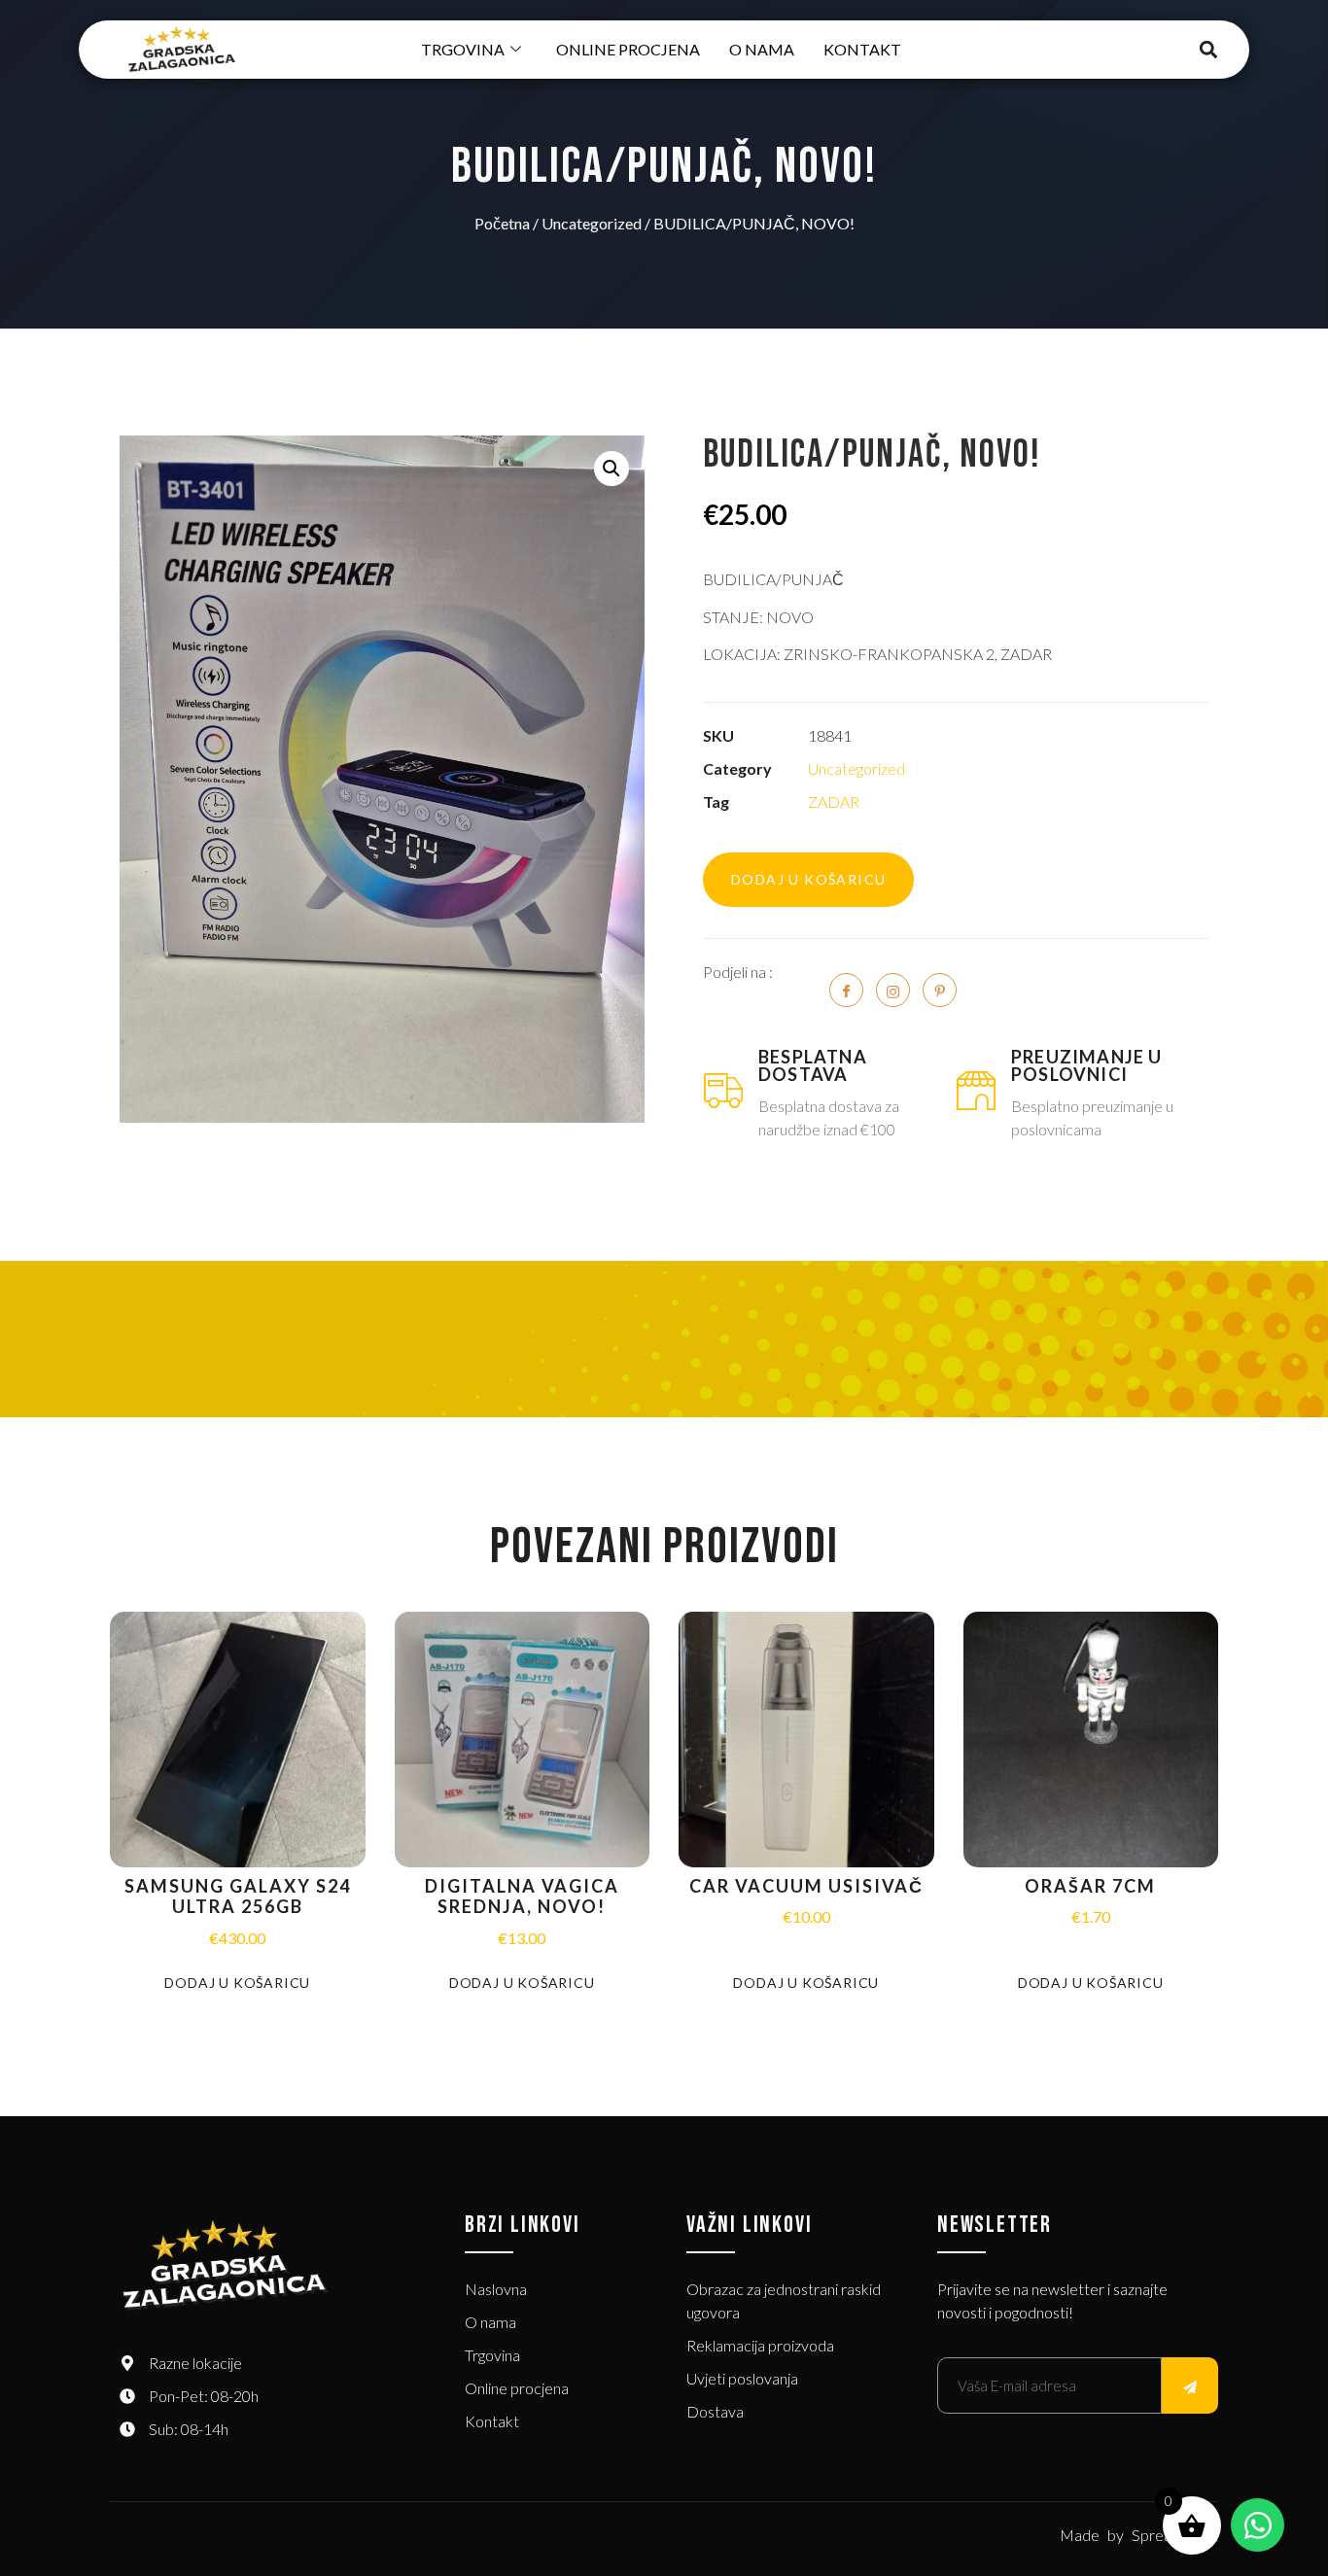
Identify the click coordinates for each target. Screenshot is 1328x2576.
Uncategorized (592, 223)
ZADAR (834, 801)
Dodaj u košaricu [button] (237, 1983)
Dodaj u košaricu (808, 879)
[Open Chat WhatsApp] (1258, 2525)
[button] (1209, 50)
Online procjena (628, 49)
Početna (502, 223)
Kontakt (862, 49)
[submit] (1190, 2385)
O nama (762, 49)
